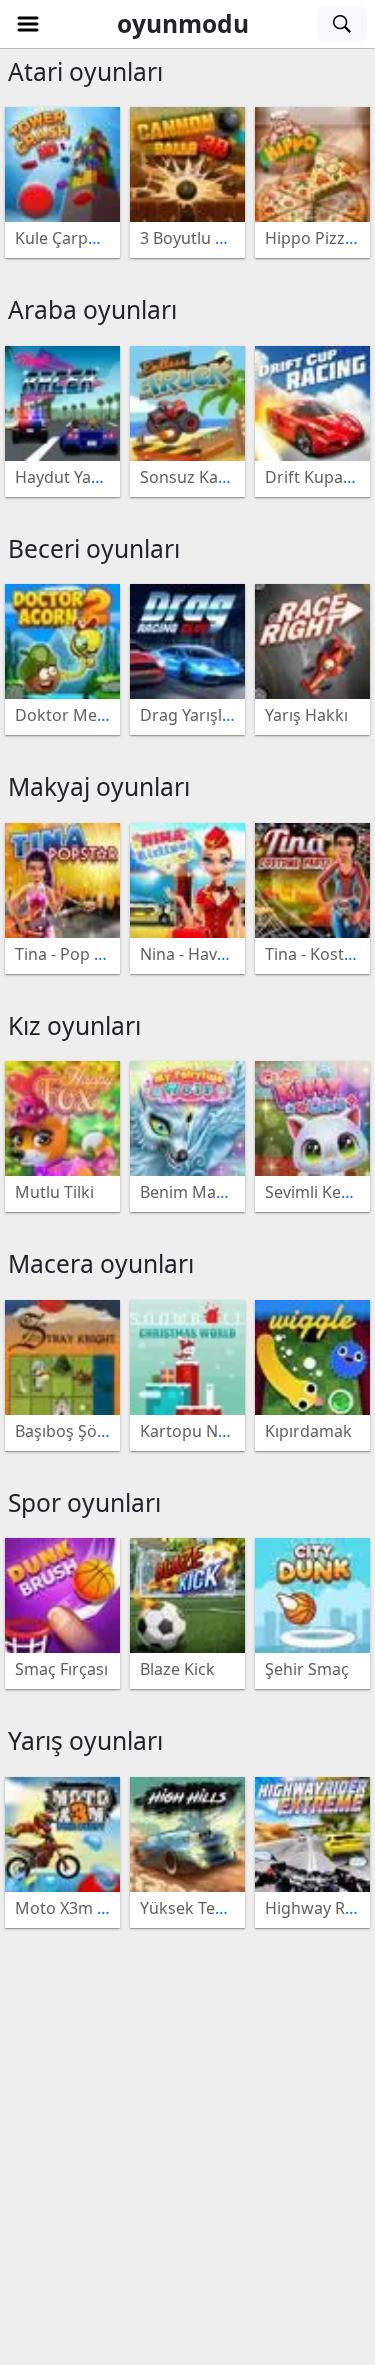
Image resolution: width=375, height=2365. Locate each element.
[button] (28, 24)
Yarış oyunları (85, 1740)
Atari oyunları (85, 71)
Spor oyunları (84, 1502)
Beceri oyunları (94, 548)
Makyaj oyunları (99, 786)
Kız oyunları (74, 1025)
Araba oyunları (92, 309)
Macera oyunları (101, 1263)
